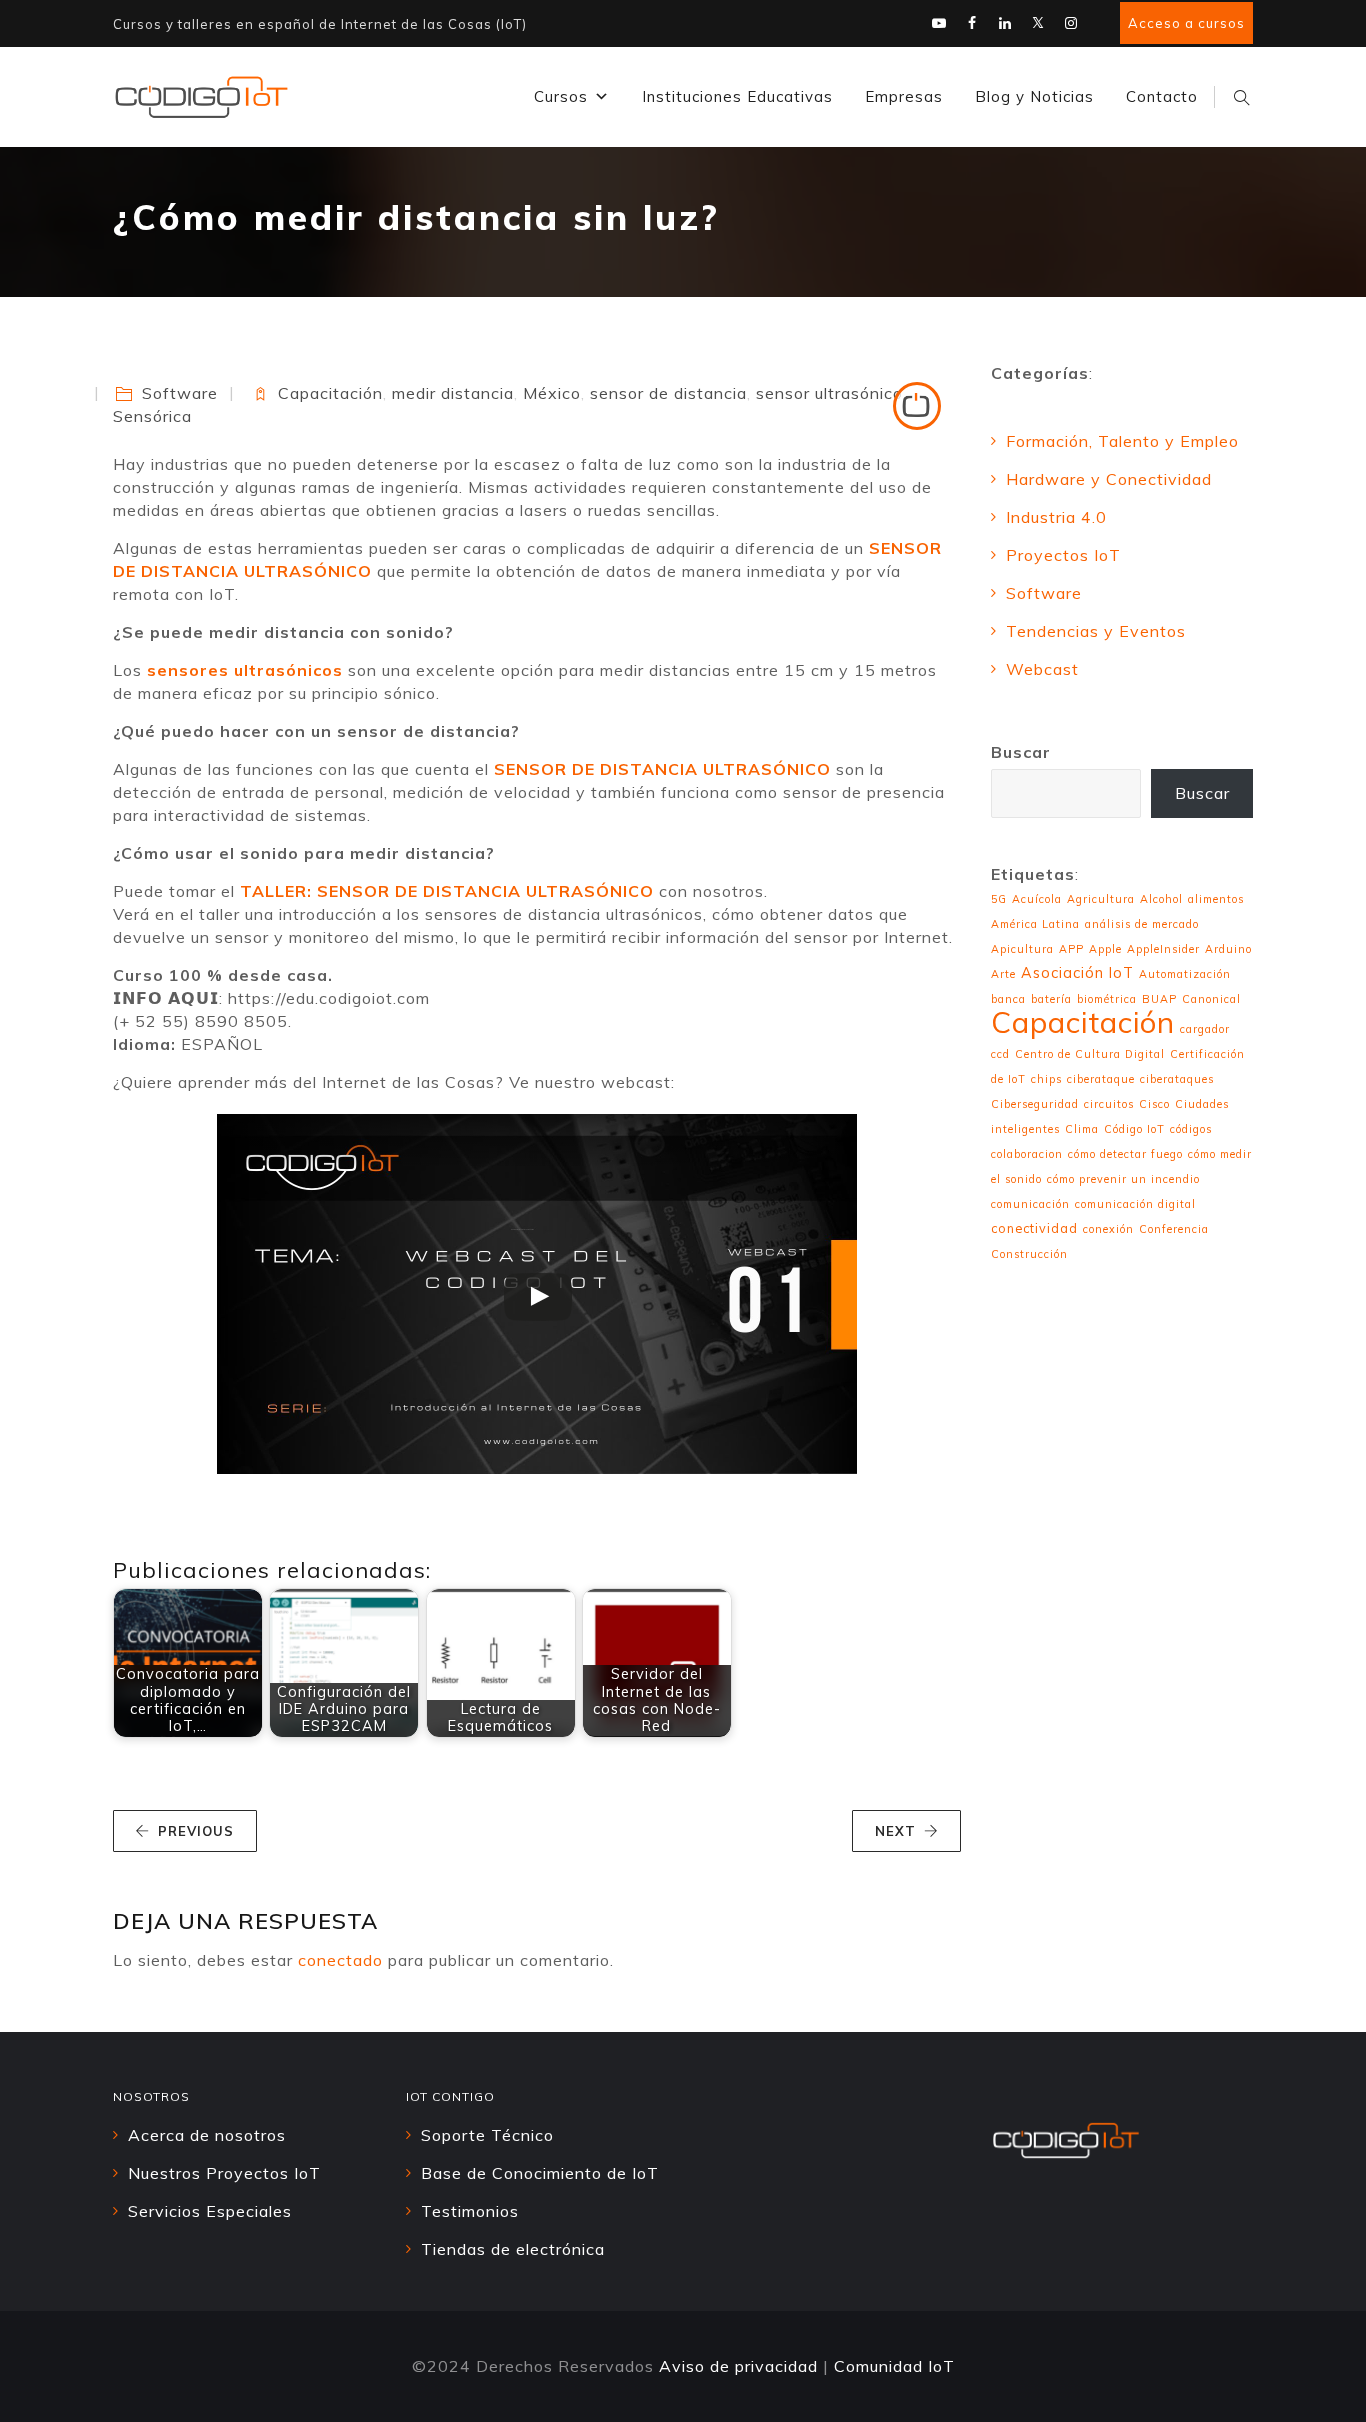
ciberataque (1101, 1079)
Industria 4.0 (1056, 517)
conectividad (1034, 1228)
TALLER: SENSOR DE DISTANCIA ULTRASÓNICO (447, 891)
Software (180, 393)
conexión (1108, 1229)
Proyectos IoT (1063, 555)
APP (1071, 949)
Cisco (1154, 1104)
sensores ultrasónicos (242, 670)
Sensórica (152, 416)
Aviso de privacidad (738, 2366)
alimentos (1216, 899)
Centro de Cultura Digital (1090, 1054)
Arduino (1228, 949)
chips (1046, 1079)
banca (1008, 999)
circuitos (1109, 1104)
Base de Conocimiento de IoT (540, 2173)
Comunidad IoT (894, 2366)
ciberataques (1177, 1079)
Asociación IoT (1077, 973)
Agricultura (1101, 899)
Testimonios (470, 2211)
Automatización (1185, 974)
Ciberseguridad (1035, 1104)
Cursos (561, 96)
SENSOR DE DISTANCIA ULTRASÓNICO (662, 769)
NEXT (895, 1831)
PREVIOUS (196, 1831)
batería (1051, 999)
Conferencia (1174, 1229)
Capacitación (330, 393)
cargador (1205, 1029)
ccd (1000, 1054)
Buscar (1021, 752)
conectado (340, 1960)
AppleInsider (1163, 949)
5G (999, 899)
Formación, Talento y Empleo (1122, 441)
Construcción (1029, 1254)
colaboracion (1027, 1154)
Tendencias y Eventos (1096, 631)
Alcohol (1161, 899)
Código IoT (1134, 1129)
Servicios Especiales (210, 2211)
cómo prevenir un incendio (1123, 1179)
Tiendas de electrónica (513, 2249)
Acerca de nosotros (207, 2135)
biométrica (1107, 999)
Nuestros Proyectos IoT (224, 2173)
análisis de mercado (1142, 924)
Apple (1105, 949)
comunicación (1030, 1204)
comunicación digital (1135, 1204)
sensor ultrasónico (829, 393)
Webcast (1042, 669)
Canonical (1211, 999)
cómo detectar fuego (1125, 1154)
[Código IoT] (201, 97)
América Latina (1035, 924)
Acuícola (1037, 899)
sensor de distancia (668, 393)
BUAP (1159, 999)
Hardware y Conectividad (1109, 479)
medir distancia (453, 393)
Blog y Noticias (1034, 96)
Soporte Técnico (487, 2135)
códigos (1191, 1129)
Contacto (1162, 96)
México (552, 393)
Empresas (904, 96)
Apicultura (1022, 949)
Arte (1003, 974)
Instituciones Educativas (737, 96)
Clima (1082, 1129)
